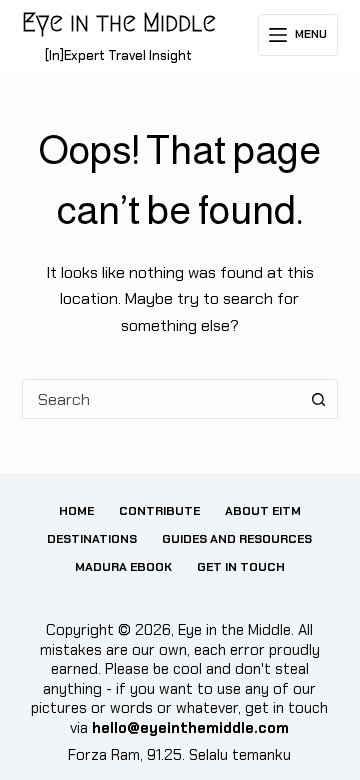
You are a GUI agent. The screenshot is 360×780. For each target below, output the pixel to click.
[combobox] (161, 399)
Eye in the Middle (119, 22)
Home (76, 511)
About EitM (263, 511)
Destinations (92, 539)
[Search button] (318, 399)
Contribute (159, 511)
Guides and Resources (237, 539)
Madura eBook (123, 567)
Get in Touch (241, 567)
